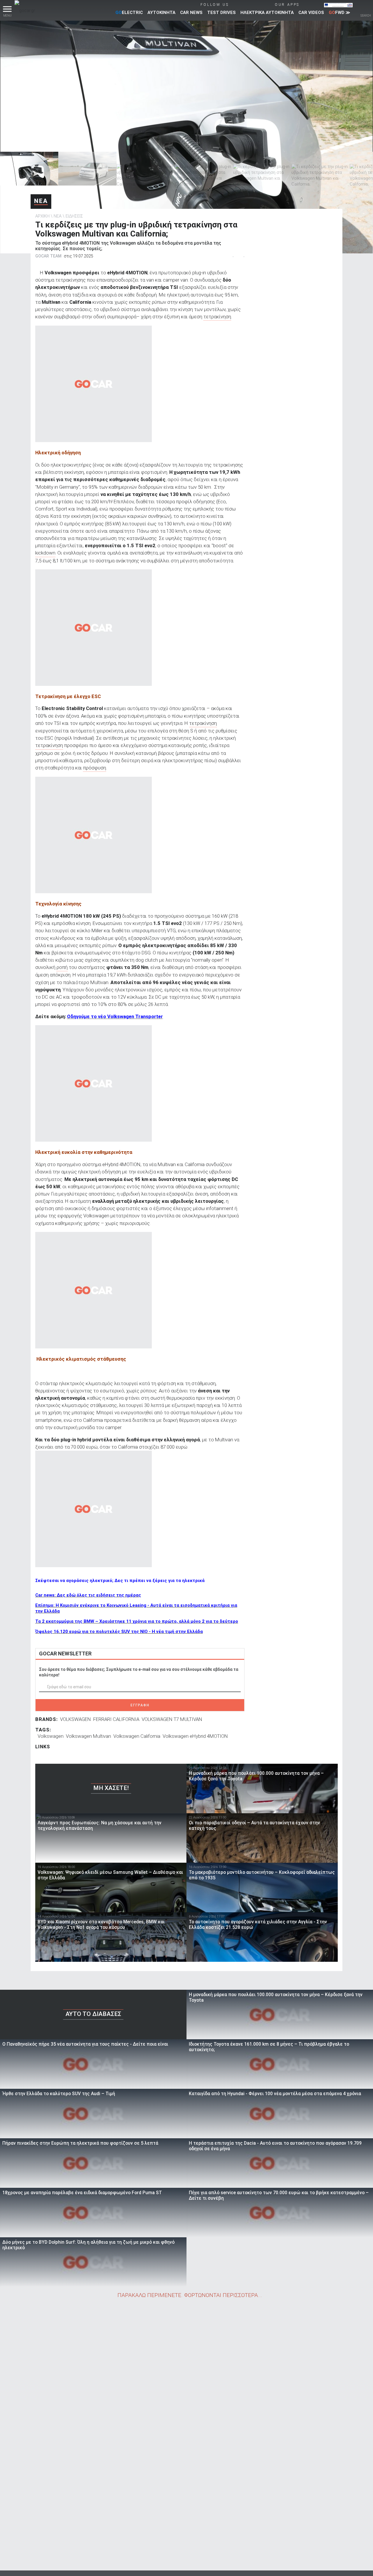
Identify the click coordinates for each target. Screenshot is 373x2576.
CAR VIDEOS (311, 13)
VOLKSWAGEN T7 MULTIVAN (172, 1719)
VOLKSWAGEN (75, 1719)
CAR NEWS (191, 13)
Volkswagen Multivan (88, 1736)
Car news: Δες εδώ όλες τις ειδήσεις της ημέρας (88, 1595)
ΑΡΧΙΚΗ (42, 216)
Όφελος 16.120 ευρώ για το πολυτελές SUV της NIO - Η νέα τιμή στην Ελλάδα (119, 1632)
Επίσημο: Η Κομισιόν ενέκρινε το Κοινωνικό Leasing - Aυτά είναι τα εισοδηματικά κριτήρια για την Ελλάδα (136, 1608)
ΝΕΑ (41, 201)
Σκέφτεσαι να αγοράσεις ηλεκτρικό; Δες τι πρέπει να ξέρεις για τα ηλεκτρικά (120, 1581)
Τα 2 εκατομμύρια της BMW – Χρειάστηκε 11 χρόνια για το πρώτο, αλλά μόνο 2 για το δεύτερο (137, 1621)
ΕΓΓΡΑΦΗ (140, 1705)
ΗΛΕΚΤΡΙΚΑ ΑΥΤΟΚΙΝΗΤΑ (267, 13)
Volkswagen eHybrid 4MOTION (195, 1736)
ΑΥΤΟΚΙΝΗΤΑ (161, 13)
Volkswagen (51, 1736)
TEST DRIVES (221, 13)
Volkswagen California (137, 1736)
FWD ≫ (339, 13)
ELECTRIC (129, 13)
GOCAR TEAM (48, 256)
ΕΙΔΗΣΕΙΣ (74, 216)
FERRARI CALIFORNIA (116, 1719)
